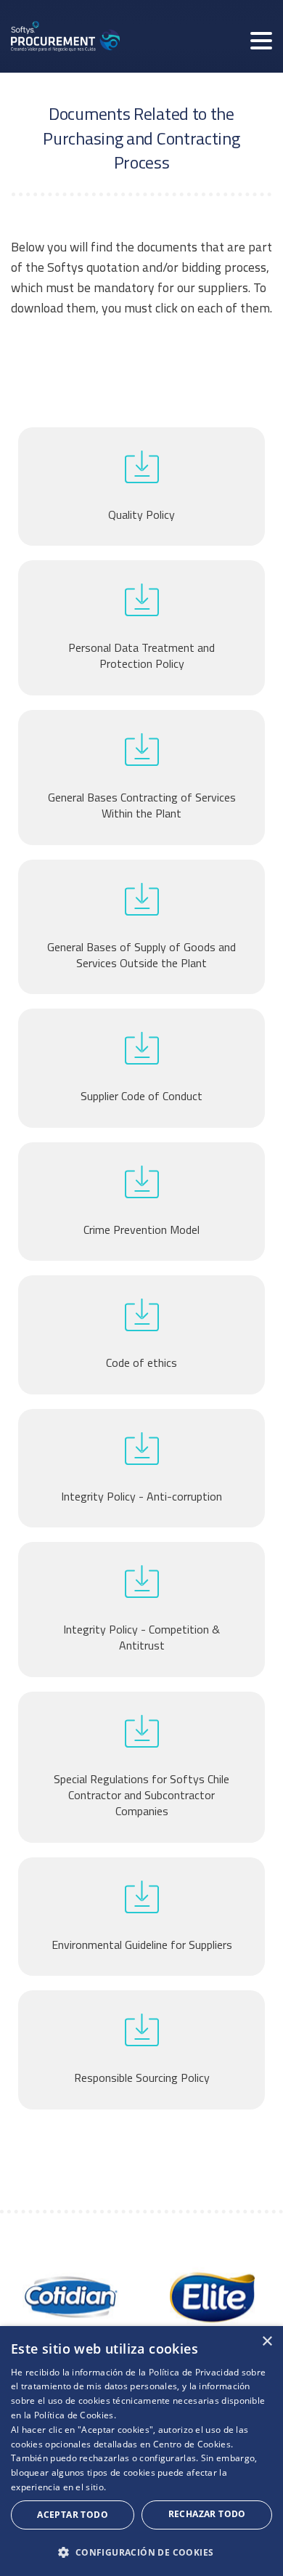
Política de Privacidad (194, 2372)
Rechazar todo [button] (207, 2514)
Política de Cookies (74, 2415)
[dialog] (141, 2451)
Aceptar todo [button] (73, 2515)
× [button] (267, 2342)
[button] (141, 2552)
